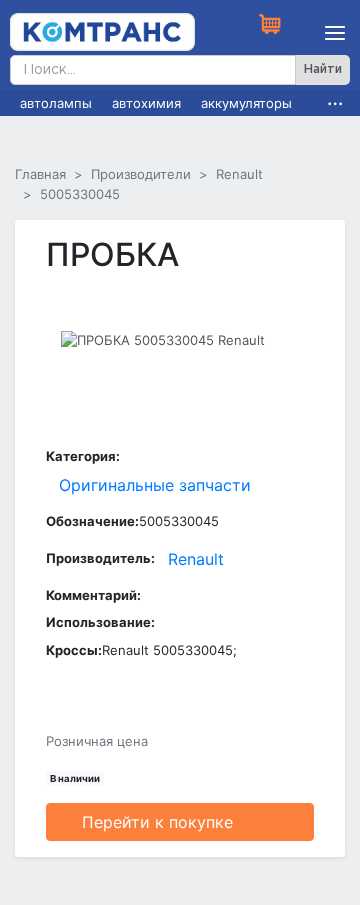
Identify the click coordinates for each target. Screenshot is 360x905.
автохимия (146, 103)
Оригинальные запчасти (155, 485)
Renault (239, 174)
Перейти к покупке (157, 822)
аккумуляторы (246, 103)
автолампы (56, 103)
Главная (40, 174)
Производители (141, 174)
